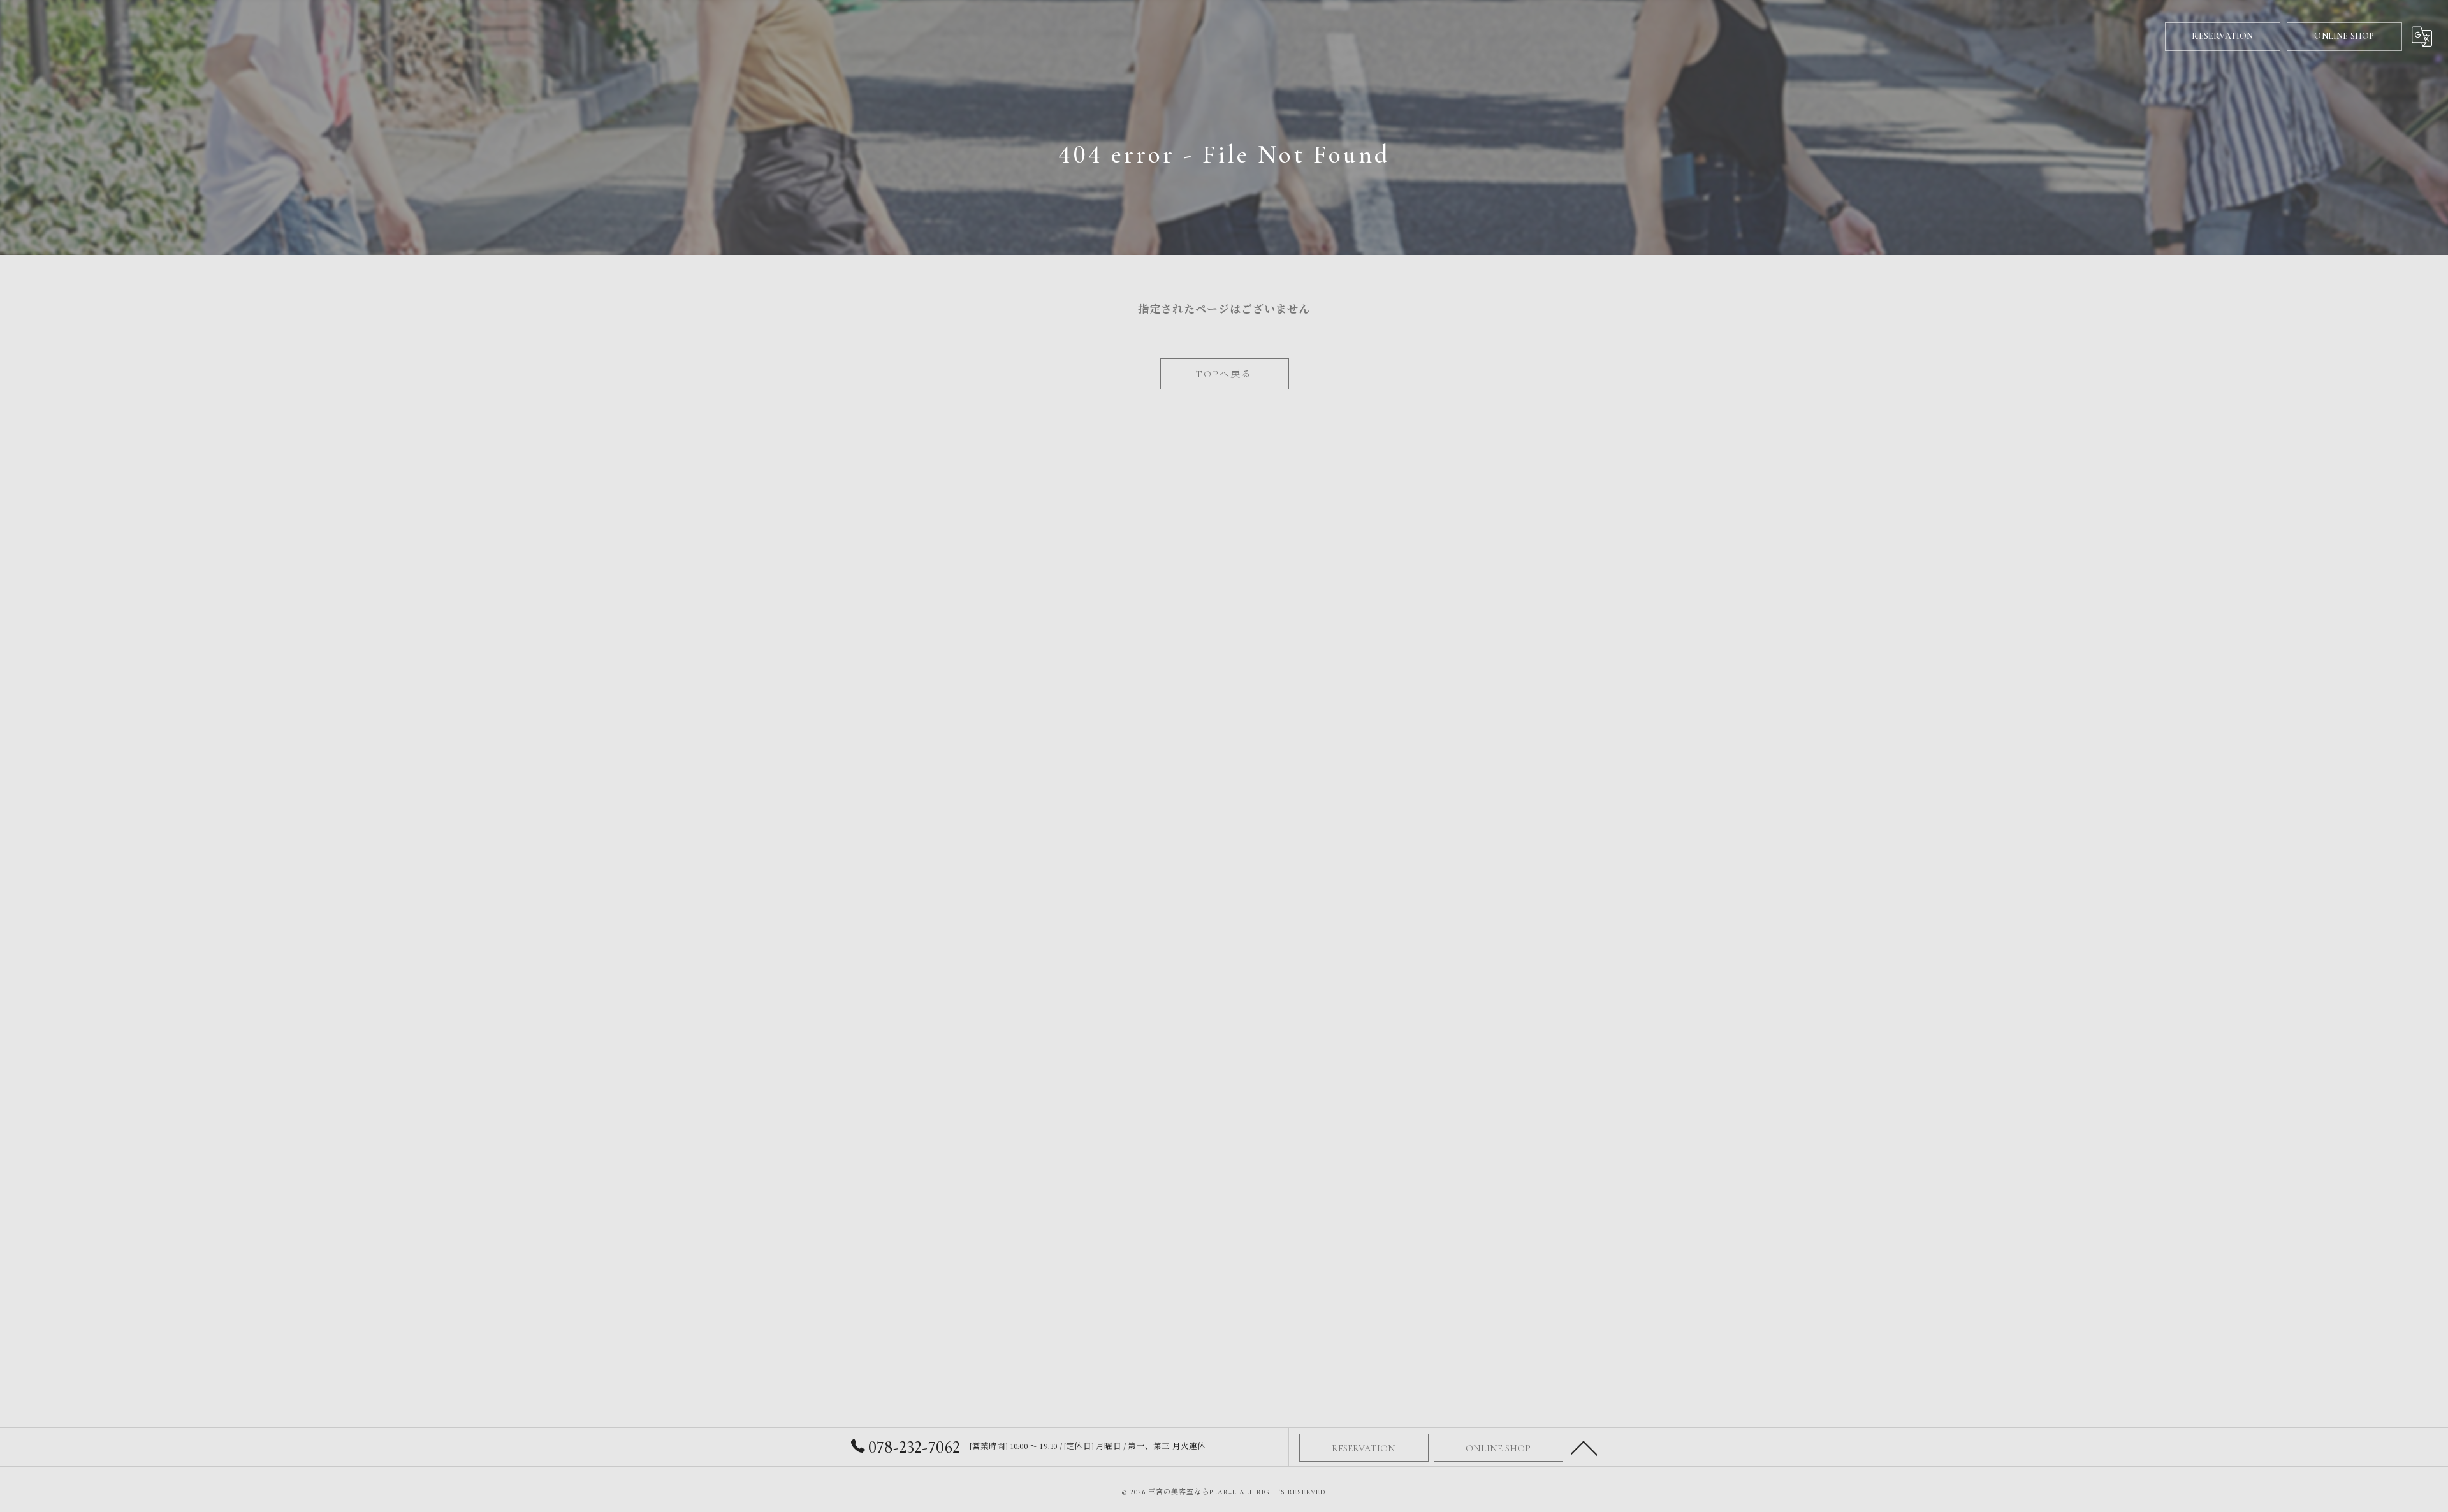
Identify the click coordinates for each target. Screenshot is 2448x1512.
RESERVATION (2222, 36)
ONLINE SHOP (2344, 36)
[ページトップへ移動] (1584, 1447)
